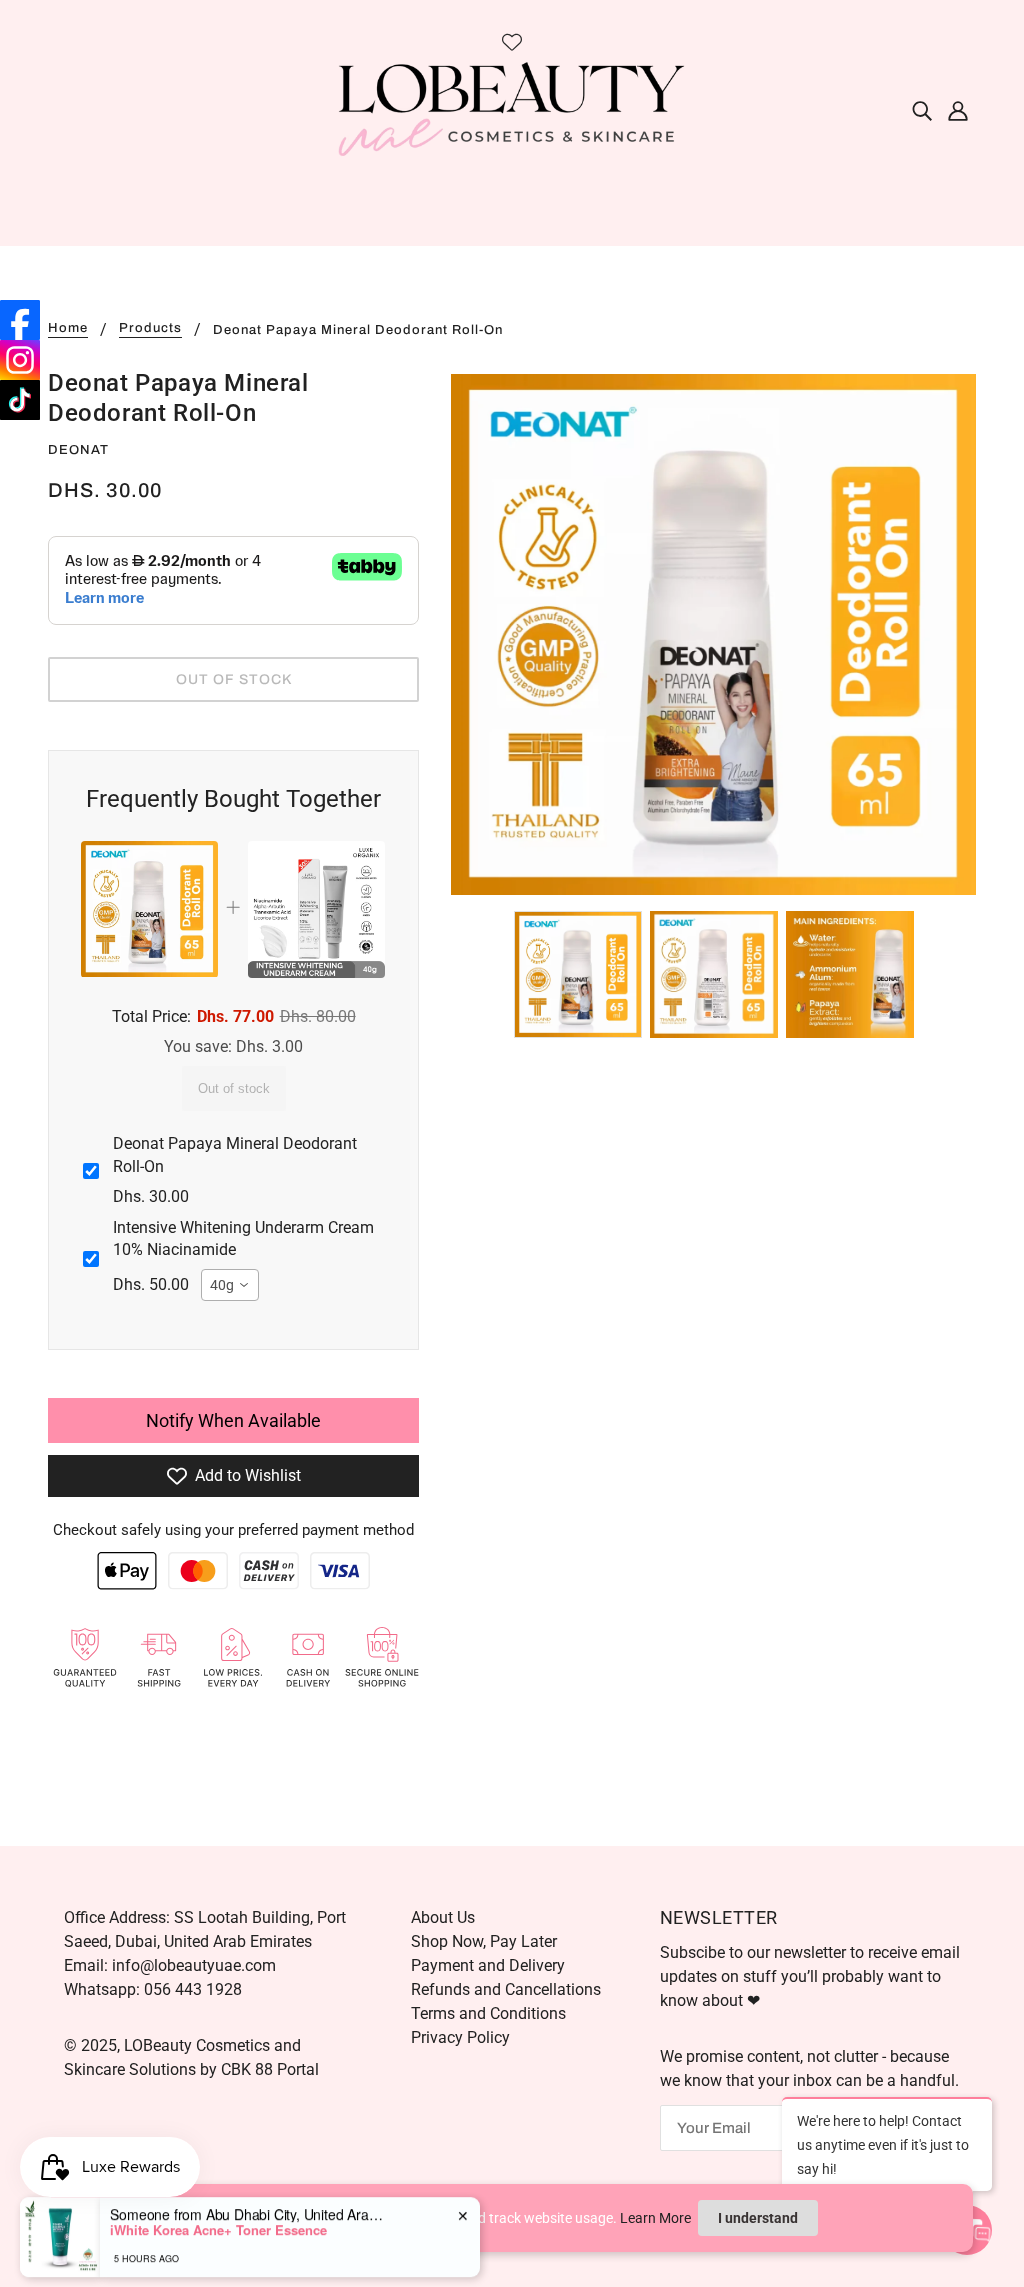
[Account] (958, 110)
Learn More (655, 2218)
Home (68, 328)
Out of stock (234, 1088)
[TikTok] (20, 400)
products (150, 328)
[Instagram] (20, 360)
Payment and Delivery (488, 1965)
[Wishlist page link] (512, 42)
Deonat (78, 450)
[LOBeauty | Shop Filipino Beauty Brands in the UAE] (512, 108)
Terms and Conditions (488, 2013)
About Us (443, 1917)
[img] (922, 110)
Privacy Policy (460, 2037)
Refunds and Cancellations (506, 1989)
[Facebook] (20, 320)
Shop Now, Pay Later (484, 1941)
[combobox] (230, 1285)
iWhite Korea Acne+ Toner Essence (218, 2210)
